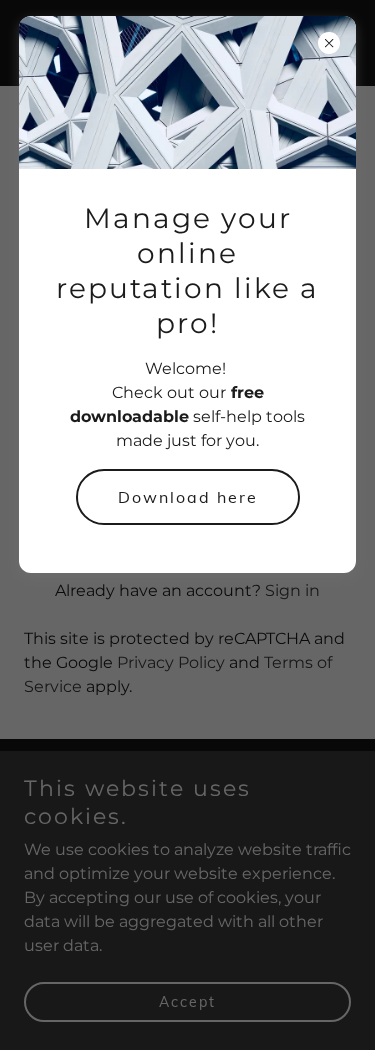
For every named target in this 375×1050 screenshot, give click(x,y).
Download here (188, 497)
